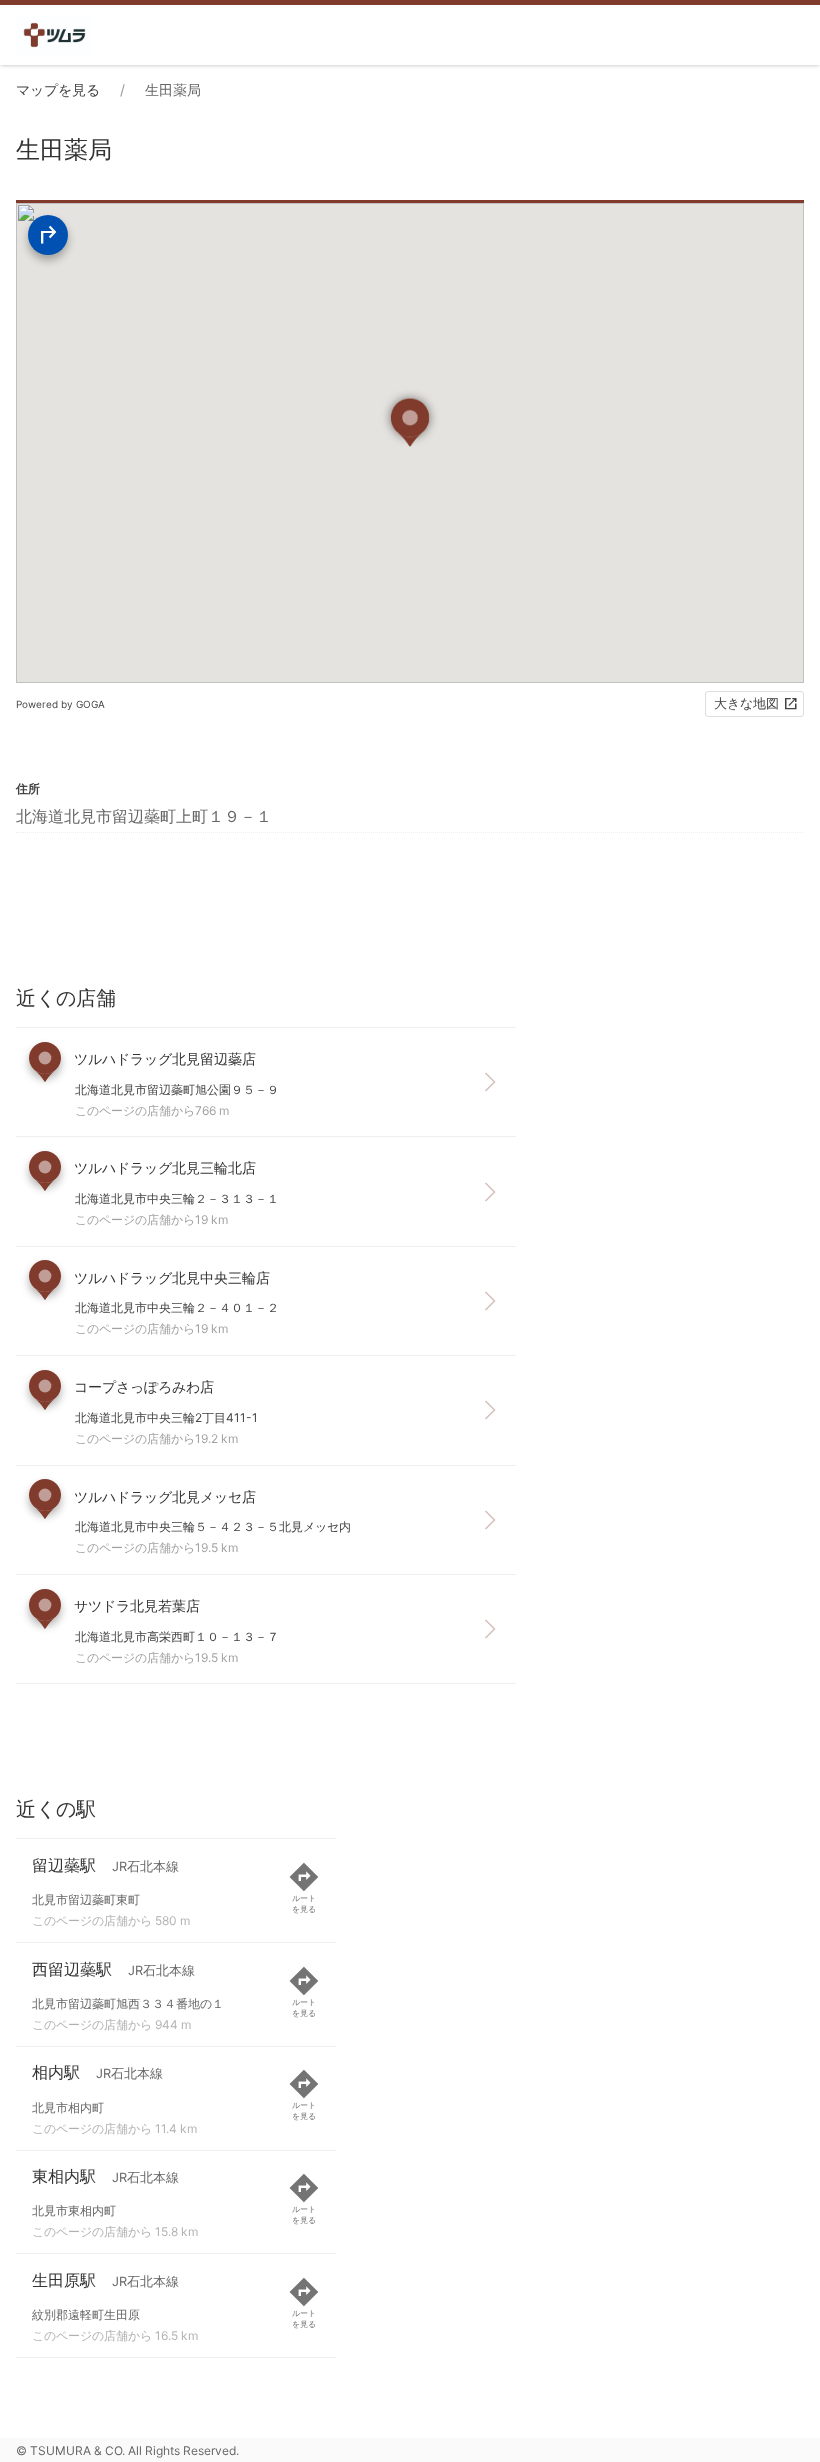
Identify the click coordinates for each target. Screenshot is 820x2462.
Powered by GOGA (60, 704)
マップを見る (58, 89)
